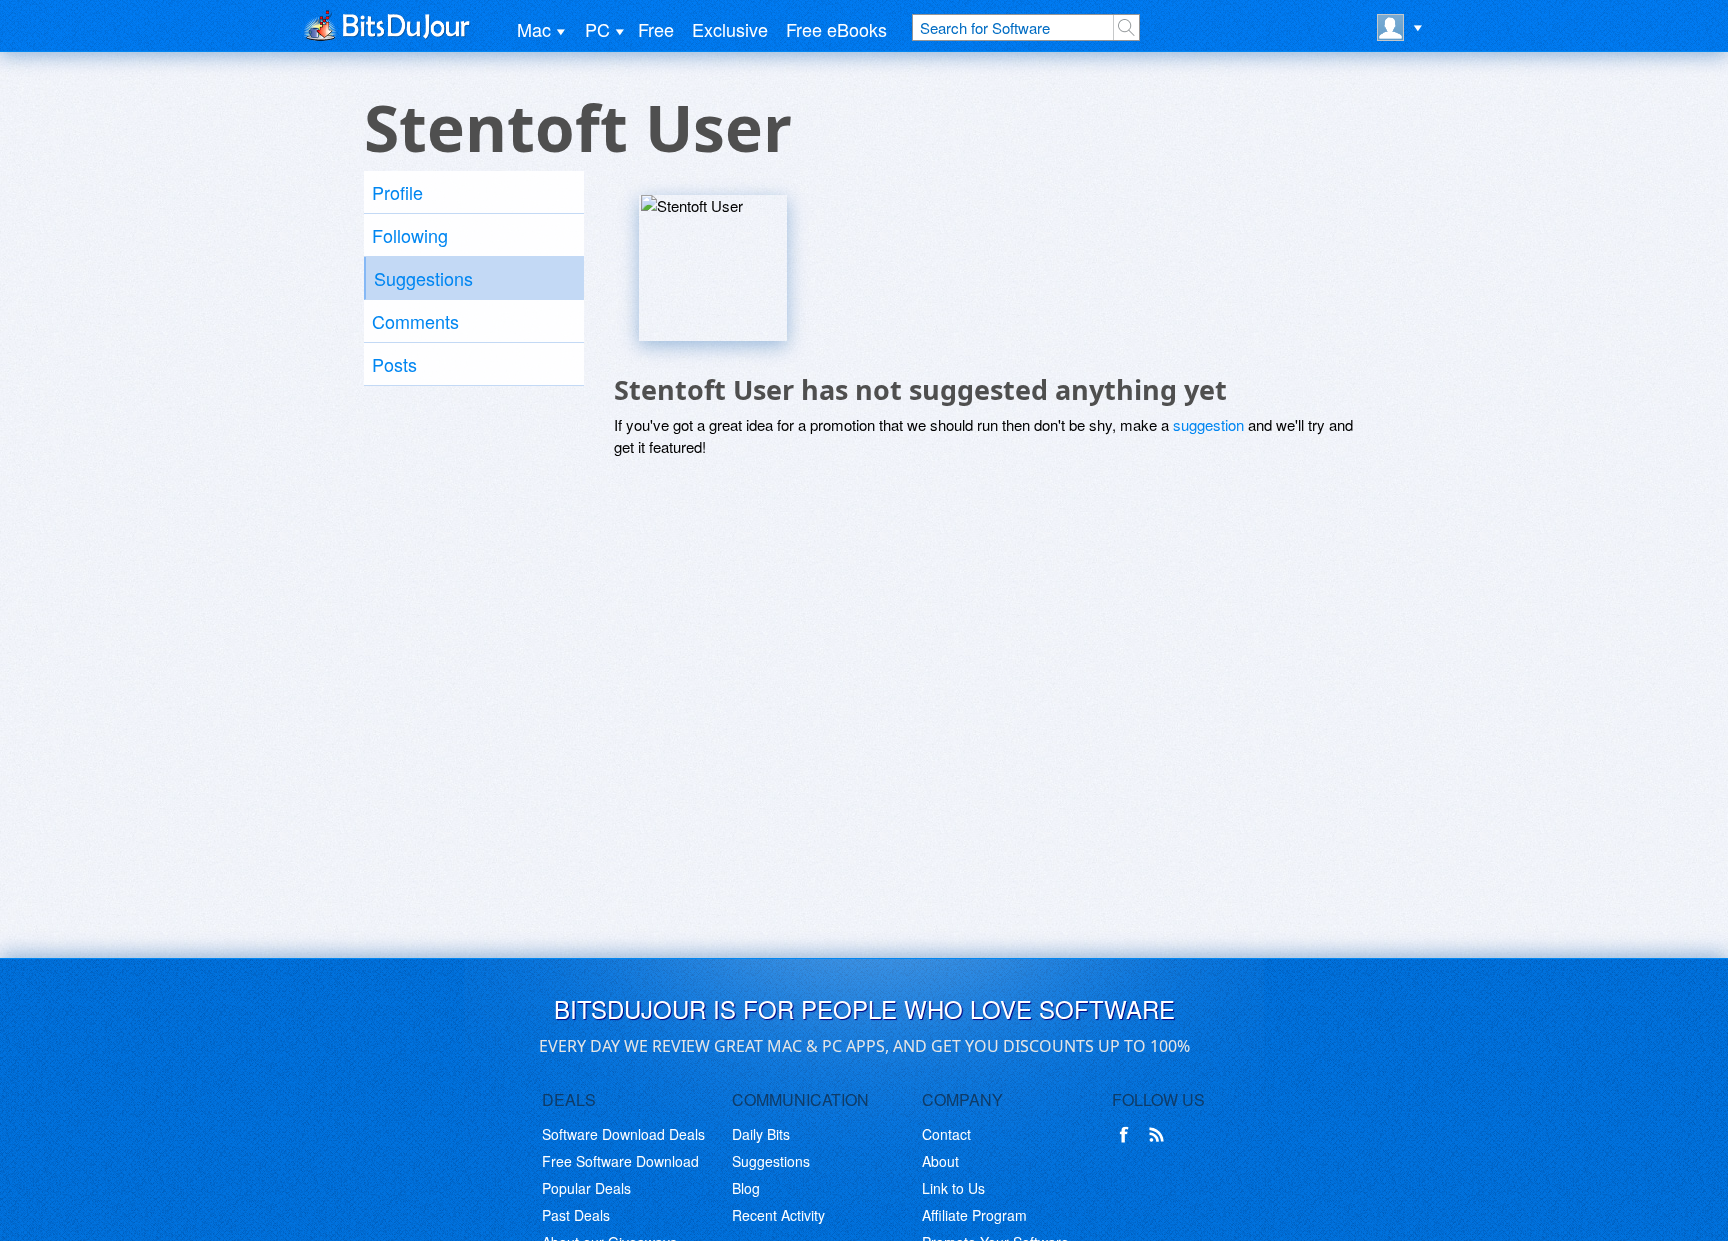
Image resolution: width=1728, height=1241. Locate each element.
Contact (946, 1134)
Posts (394, 364)
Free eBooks (836, 29)
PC (597, 29)
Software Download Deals (623, 1134)
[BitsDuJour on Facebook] (1128, 1135)
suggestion (1208, 424)
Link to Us (953, 1188)
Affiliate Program (974, 1215)
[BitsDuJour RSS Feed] (1160, 1135)
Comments (415, 321)
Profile (397, 192)
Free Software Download (620, 1161)
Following (410, 235)
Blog (746, 1188)
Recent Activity (778, 1215)
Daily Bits (761, 1134)
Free (656, 29)
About (940, 1161)
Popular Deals (586, 1188)
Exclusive (730, 29)
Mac (534, 29)
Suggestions (423, 278)
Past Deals (576, 1215)
